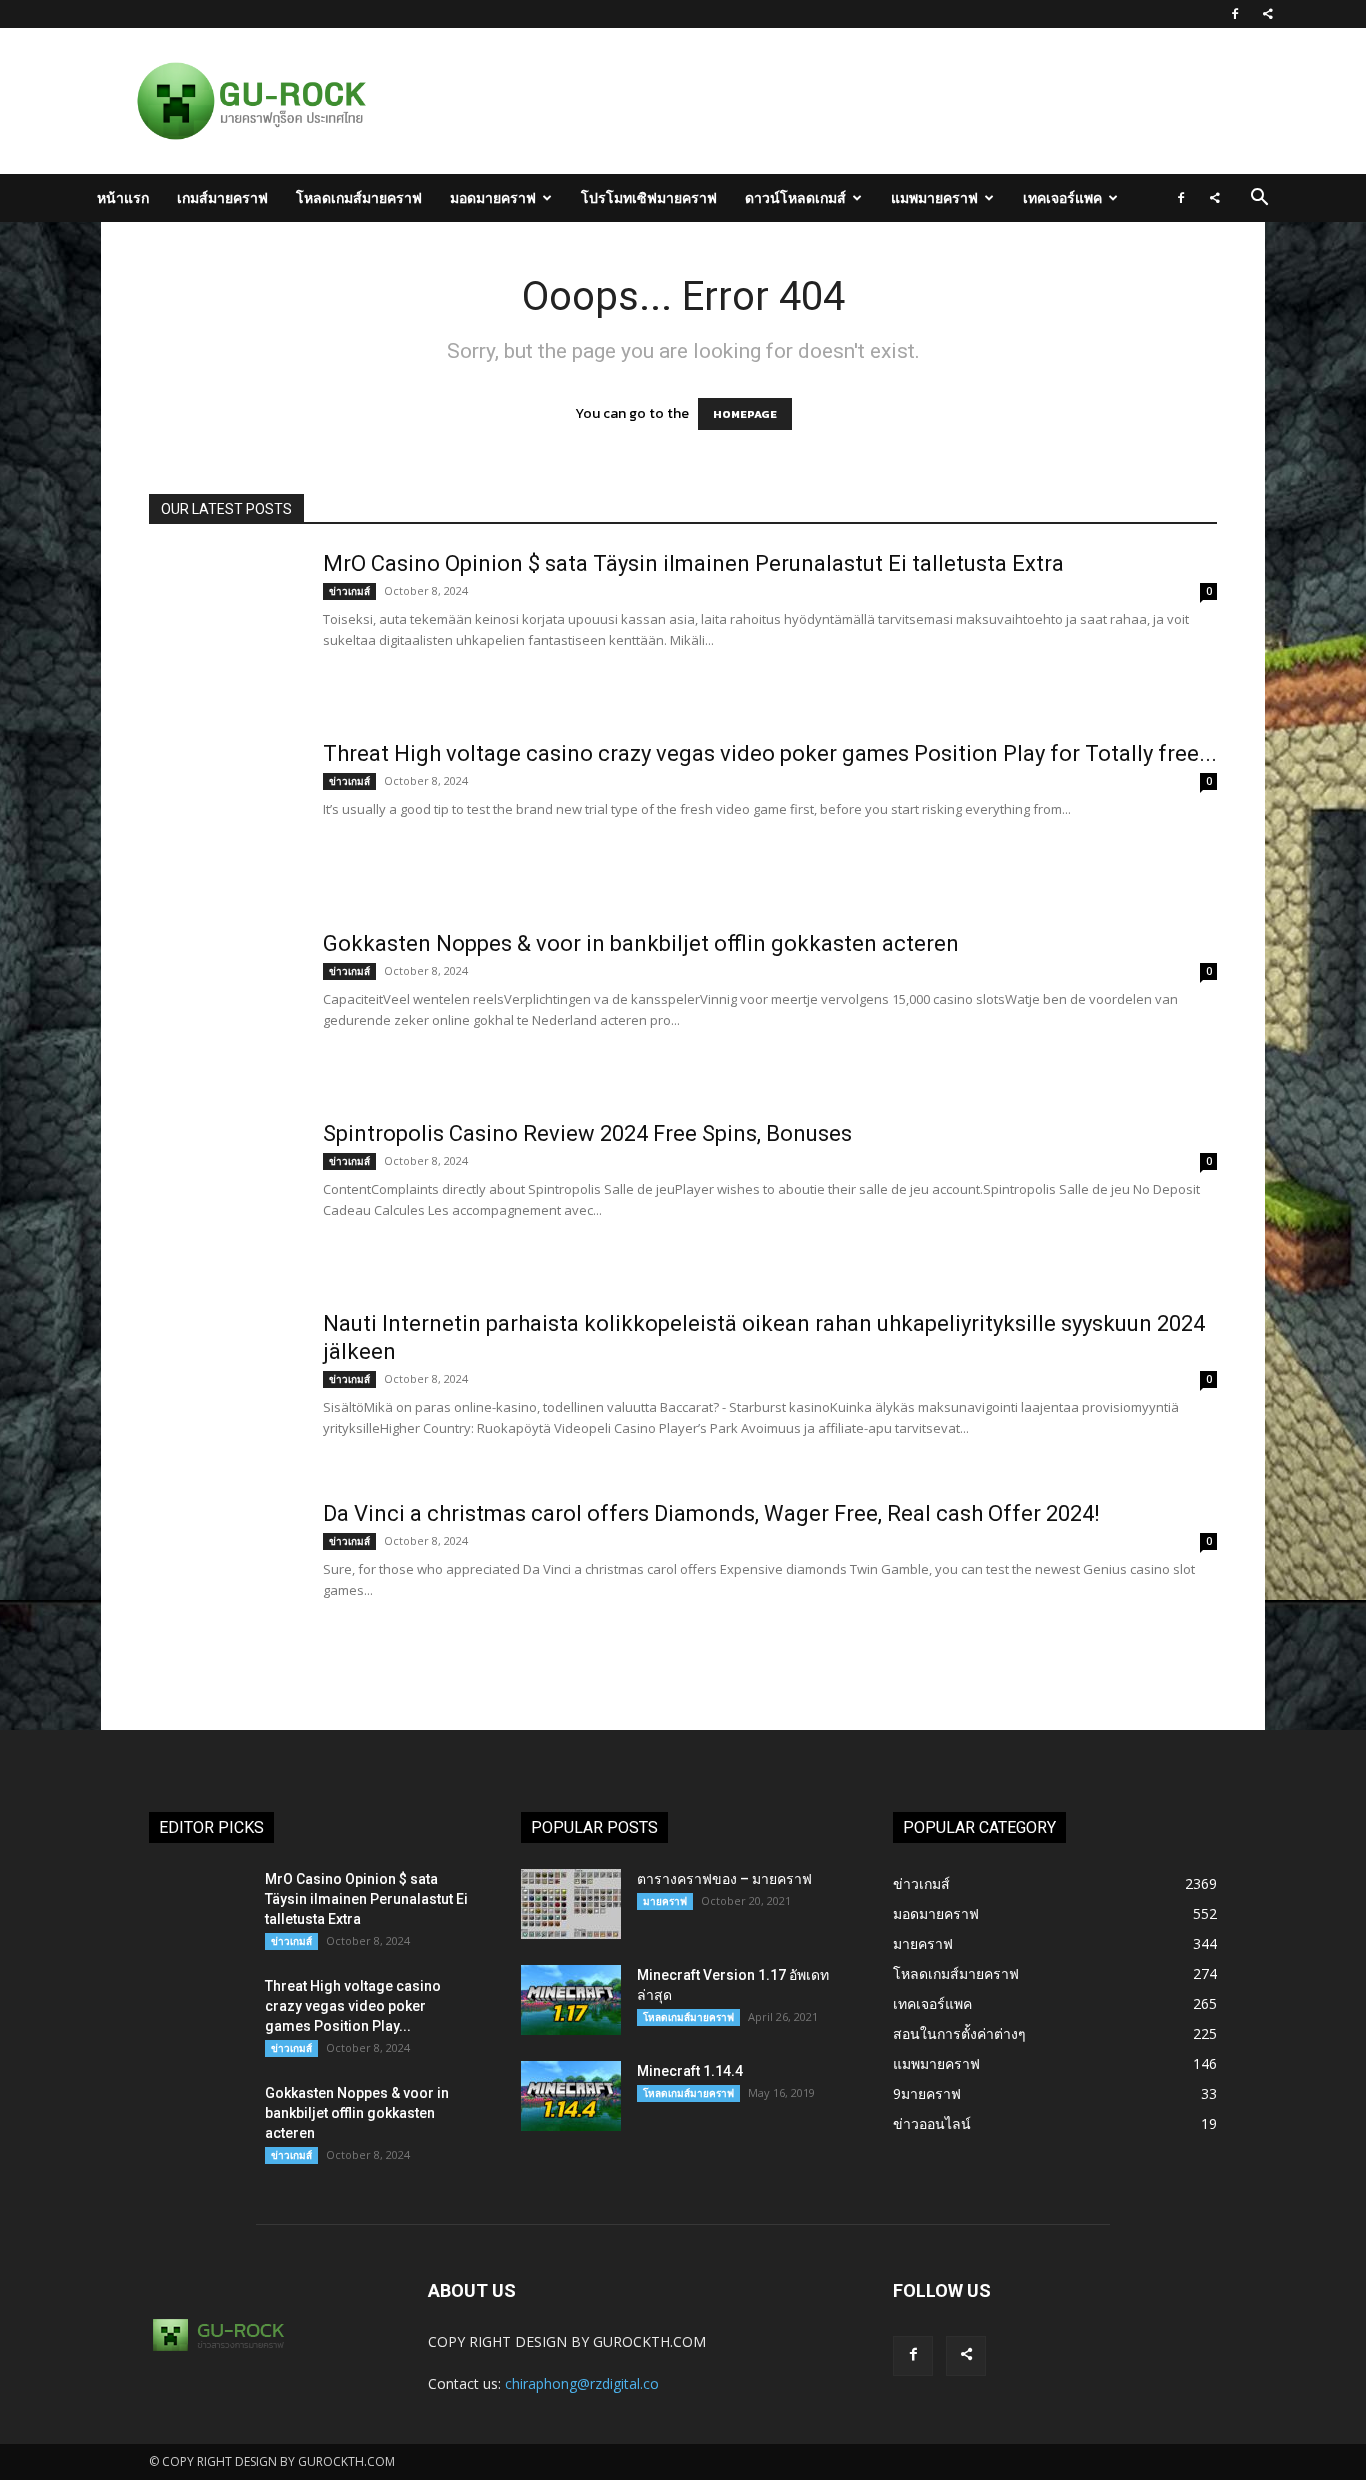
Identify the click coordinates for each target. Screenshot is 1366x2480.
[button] (1259, 199)
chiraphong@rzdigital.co (582, 2383)
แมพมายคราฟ (934, 197)
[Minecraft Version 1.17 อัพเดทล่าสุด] (571, 2000)
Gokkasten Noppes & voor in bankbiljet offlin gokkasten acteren (641, 943)
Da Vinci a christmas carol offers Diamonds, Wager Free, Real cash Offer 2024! (711, 1513)
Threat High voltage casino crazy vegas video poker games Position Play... (353, 2006)
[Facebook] (1235, 14)
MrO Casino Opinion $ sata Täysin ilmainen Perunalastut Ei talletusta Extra (693, 563)
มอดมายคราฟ (493, 197)
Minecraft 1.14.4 (690, 2071)
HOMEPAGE (745, 414)
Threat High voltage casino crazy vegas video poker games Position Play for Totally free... (770, 753)
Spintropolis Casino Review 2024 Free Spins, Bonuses (587, 1133)
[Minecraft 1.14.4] (571, 2096)
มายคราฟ (665, 1901)
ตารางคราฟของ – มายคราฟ (724, 1879)
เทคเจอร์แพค (1062, 197)
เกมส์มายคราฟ (222, 197)
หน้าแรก (123, 197)
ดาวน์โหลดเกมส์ (795, 197)
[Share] (1268, 14)
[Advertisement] (787, 101)
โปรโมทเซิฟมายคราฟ (649, 197)
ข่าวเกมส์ (349, 591)
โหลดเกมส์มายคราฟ (359, 197)
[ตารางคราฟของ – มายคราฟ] (571, 1904)
